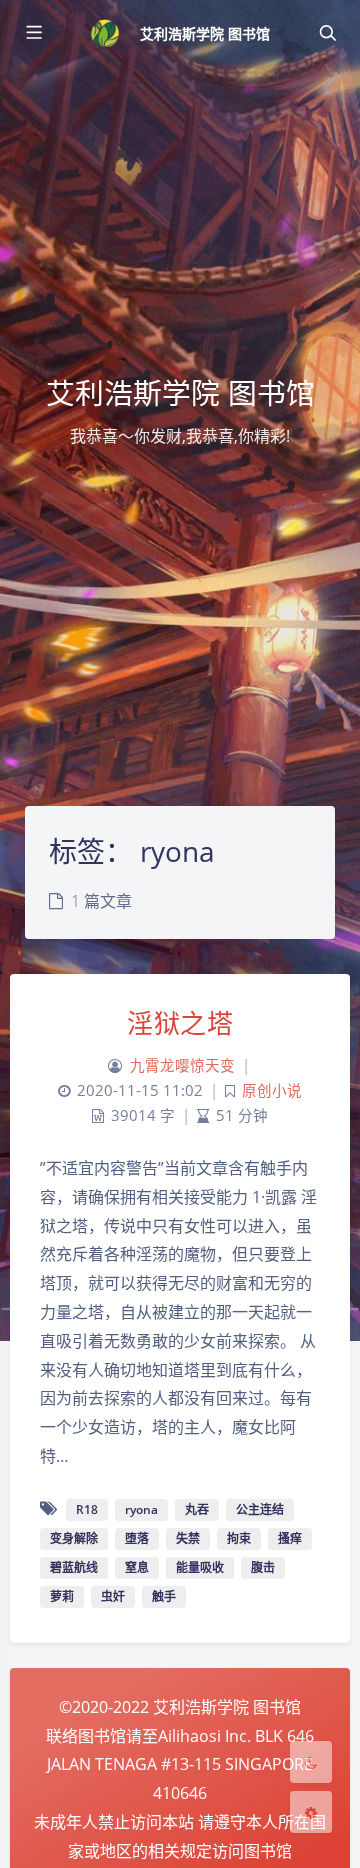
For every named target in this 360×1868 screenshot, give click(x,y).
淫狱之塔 (180, 1023)
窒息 (137, 1567)
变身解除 (74, 1538)
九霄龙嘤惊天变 (182, 1065)
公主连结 (260, 1509)
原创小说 (272, 1090)
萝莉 (62, 1596)
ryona (141, 1509)
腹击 (263, 1567)
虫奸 (113, 1596)
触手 (164, 1596)
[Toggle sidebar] (33, 33)
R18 (87, 1509)
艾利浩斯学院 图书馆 (205, 33)
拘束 (239, 1538)
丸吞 (197, 1509)
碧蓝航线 (74, 1567)
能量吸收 (200, 1567)
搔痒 (290, 1538)
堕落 (137, 1538)
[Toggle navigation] (327, 33)
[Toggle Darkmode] (311, 1762)
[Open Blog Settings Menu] (311, 1812)
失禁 (188, 1538)
